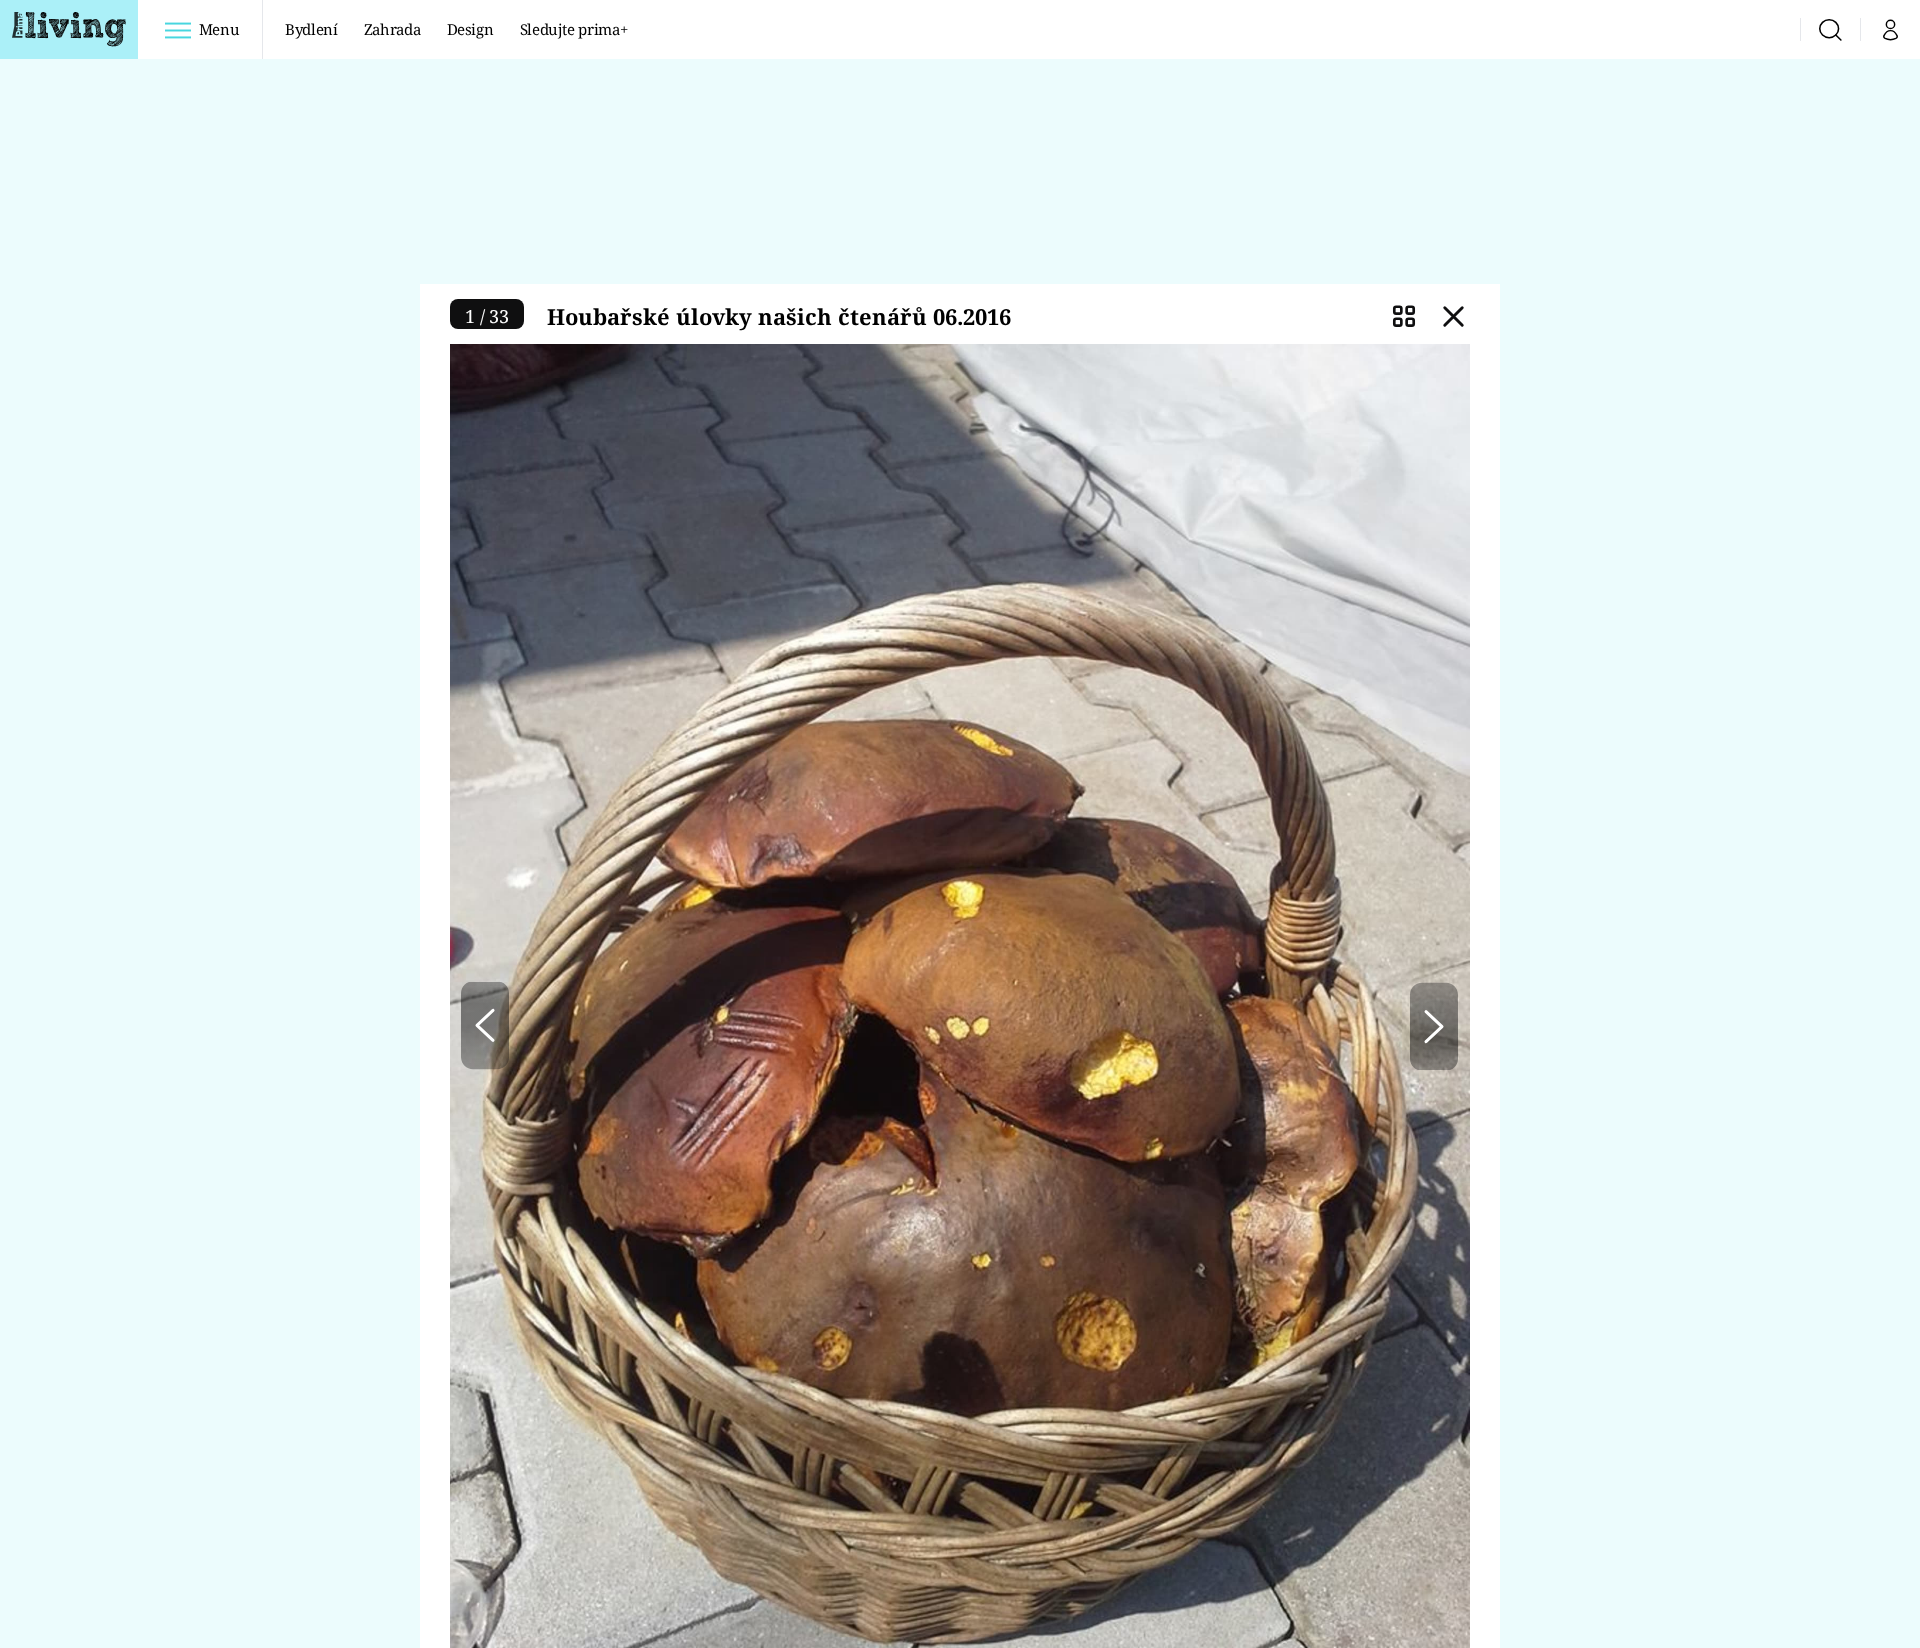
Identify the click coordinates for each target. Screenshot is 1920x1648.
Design (470, 29)
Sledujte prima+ (574, 29)
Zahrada (392, 29)
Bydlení (311, 29)
